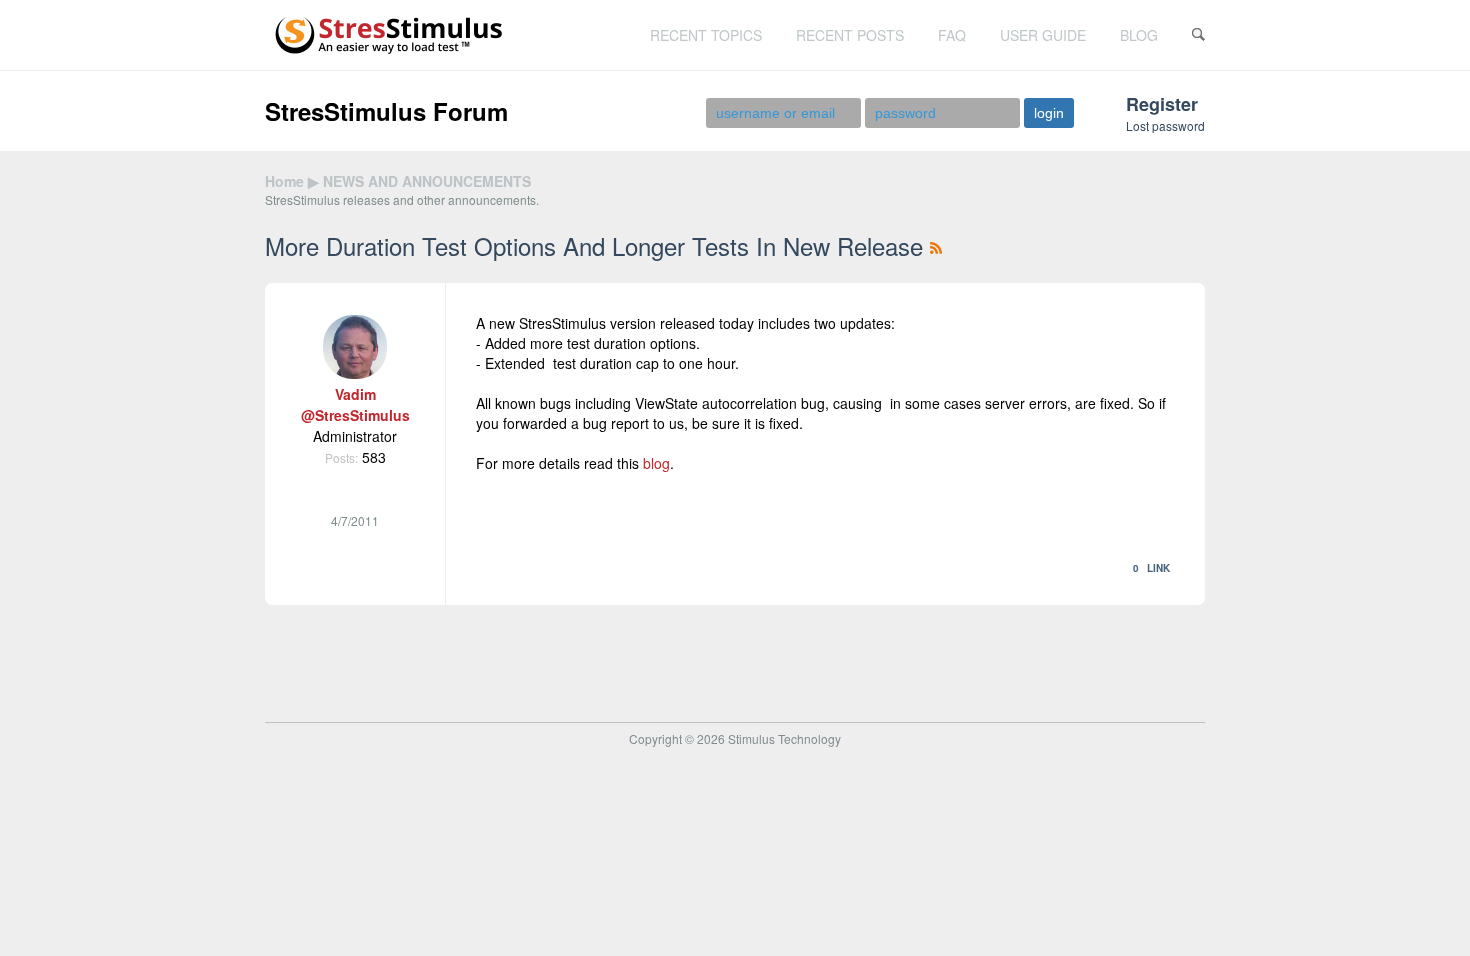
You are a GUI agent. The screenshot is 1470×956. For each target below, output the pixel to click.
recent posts (850, 35)
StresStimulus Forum (386, 111)
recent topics (706, 35)
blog (1139, 35)
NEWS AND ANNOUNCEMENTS (427, 181)
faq (952, 35)
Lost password (1165, 125)
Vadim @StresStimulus (355, 404)
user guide (1043, 35)
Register (1162, 104)
